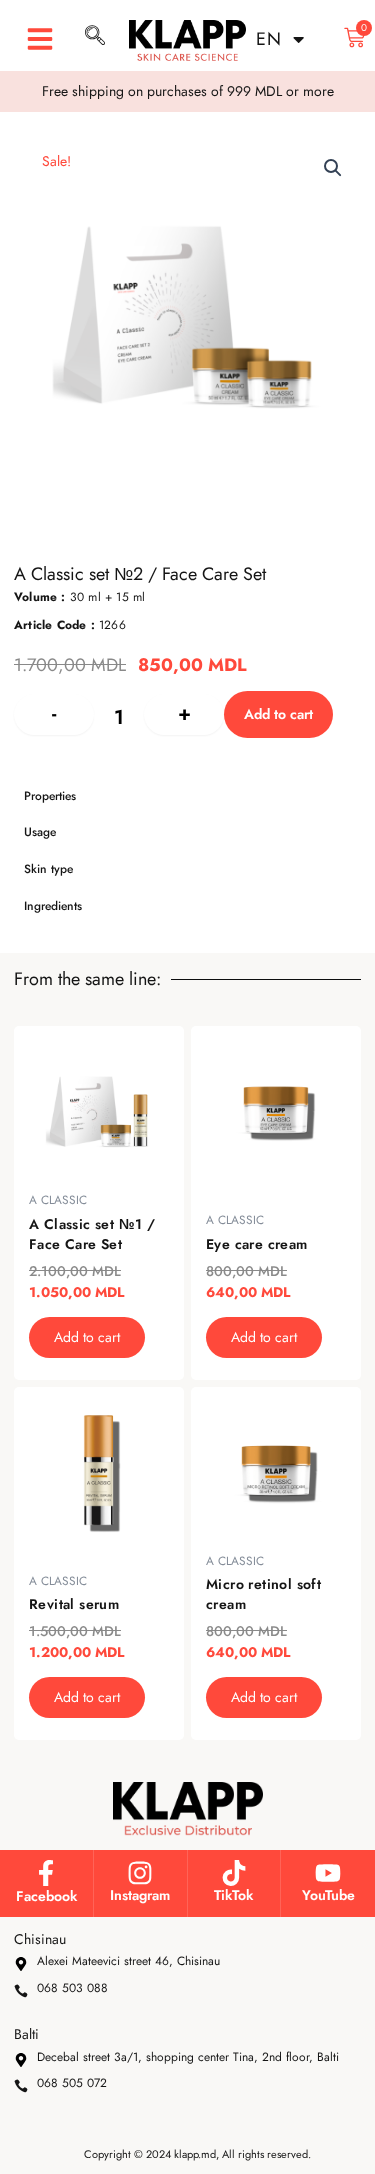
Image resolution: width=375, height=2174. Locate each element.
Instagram (140, 1895)
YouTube (328, 1895)
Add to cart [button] (87, 1337)
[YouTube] (328, 1873)
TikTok (233, 1895)
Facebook (46, 1896)
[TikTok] (234, 1873)
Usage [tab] (40, 832)
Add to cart (278, 714)
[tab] (187, 758)
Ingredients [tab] (53, 906)
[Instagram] (140, 1873)
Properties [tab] (50, 796)
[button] (40, 39)
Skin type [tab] (48, 869)
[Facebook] (46, 1873)
